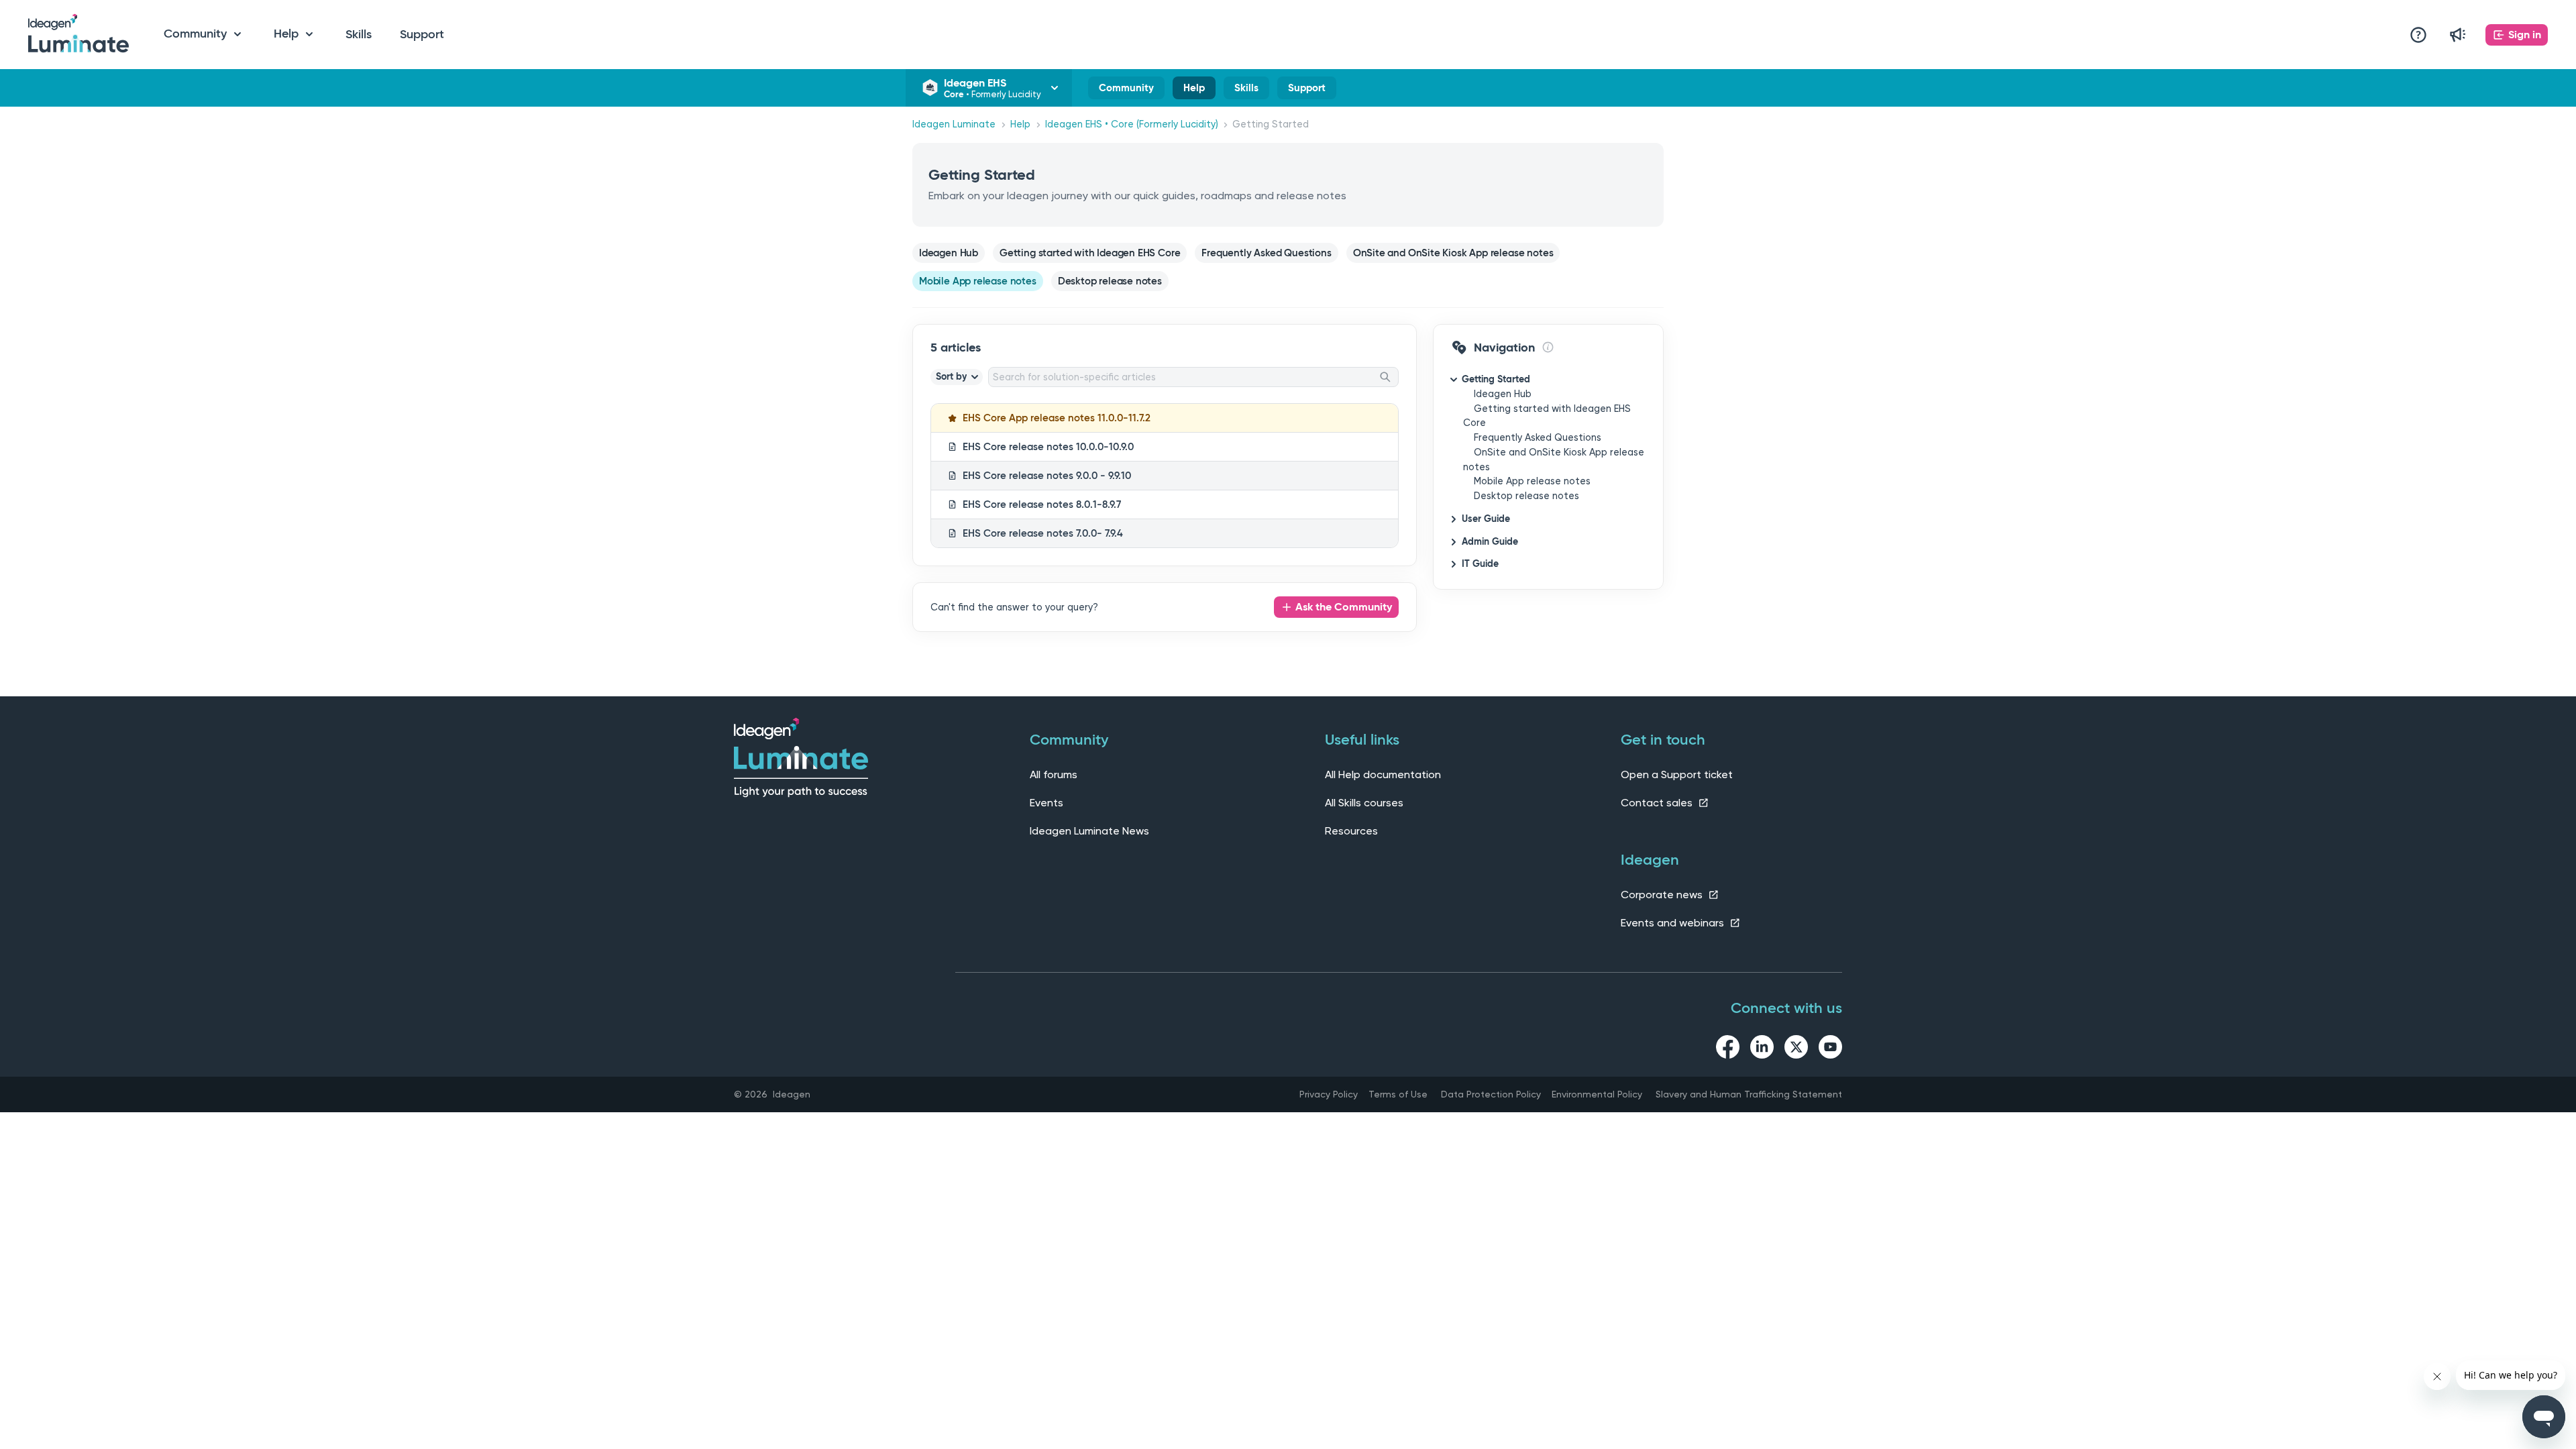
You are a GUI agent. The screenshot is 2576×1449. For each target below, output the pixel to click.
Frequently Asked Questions (1538, 438)
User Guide (1486, 519)
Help (1194, 91)
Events (1046, 803)
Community (1126, 91)
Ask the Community (1344, 607)
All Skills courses (1364, 803)
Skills (359, 34)
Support (422, 34)
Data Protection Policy (1491, 1094)
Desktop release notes (1526, 496)
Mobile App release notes (1532, 481)
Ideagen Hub (1503, 394)
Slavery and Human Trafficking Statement (1749, 1094)
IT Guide (1480, 563)
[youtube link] (1830, 1049)
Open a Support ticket (1677, 774)
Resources (1351, 831)
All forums (1054, 774)
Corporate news (1663, 895)
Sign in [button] (2525, 35)
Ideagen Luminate (954, 124)
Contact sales (1658, 803)
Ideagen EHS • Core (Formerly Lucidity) (1132, 124)
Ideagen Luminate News (1089, 831)
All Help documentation (1383, 774)
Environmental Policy (1597, 1094)
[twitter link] (1796, 1049)
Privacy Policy (1329, 1094)
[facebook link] (1728, 1049)
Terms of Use (1398, 1094)
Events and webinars (1674, 923)
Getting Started (1496, 379)
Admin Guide (1490, 541)
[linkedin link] (1762, 1049)
